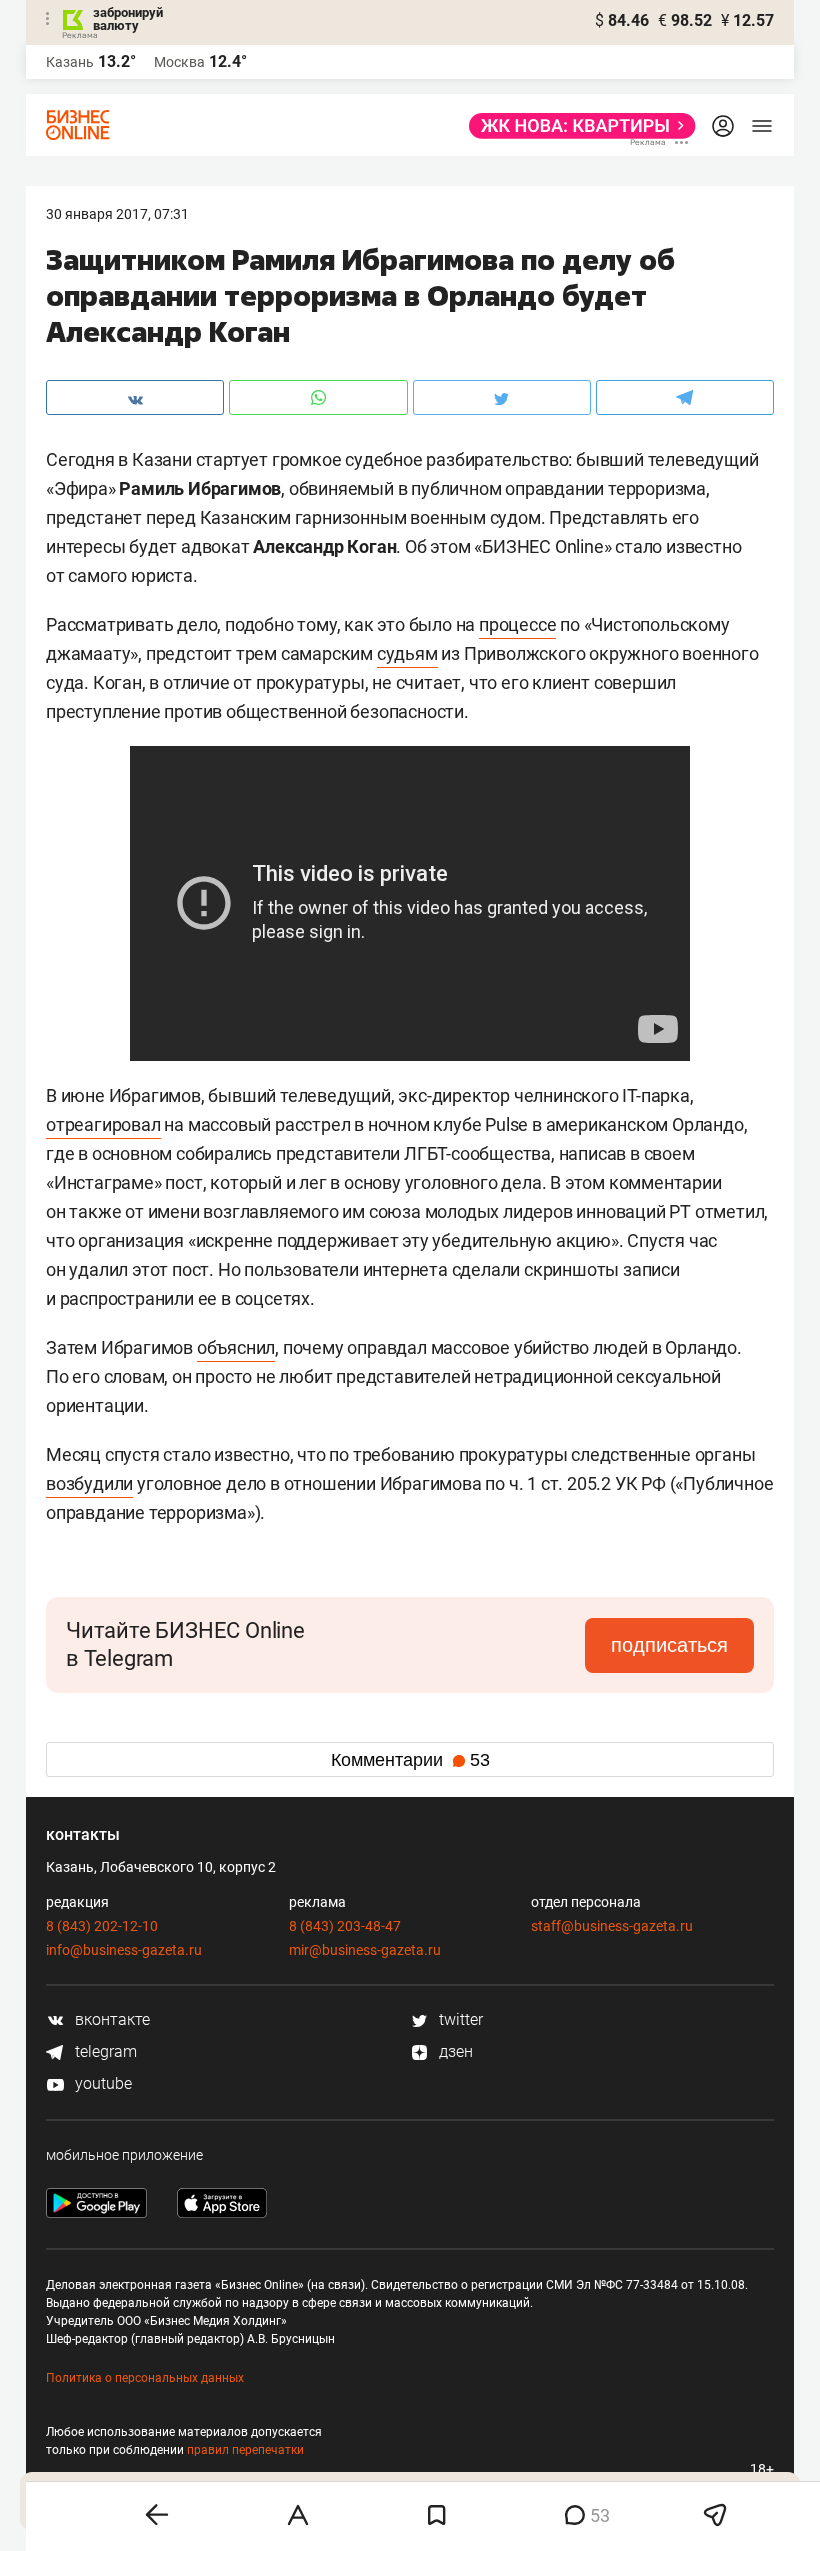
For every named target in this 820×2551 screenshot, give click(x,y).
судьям (407, 653)
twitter (459, 2019)
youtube (101, 2083)
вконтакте (110, 2019)
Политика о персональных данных (145, 2378)
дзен (454, 2051)
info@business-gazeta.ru (124, 1950)
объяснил (236, 1347)
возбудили (89, 1483)
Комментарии (410, 1760)
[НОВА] (576, 126)
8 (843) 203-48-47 (345, 1926)
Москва (179, 62)
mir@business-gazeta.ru (365, 1950)
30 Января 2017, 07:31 (117, 214)
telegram (104, 2051)
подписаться (669, 1645)
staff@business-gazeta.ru (612, 1926)
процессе (517, 624)
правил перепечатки (245, 2450)
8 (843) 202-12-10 (102, 1926)
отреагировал (103, 1124)
